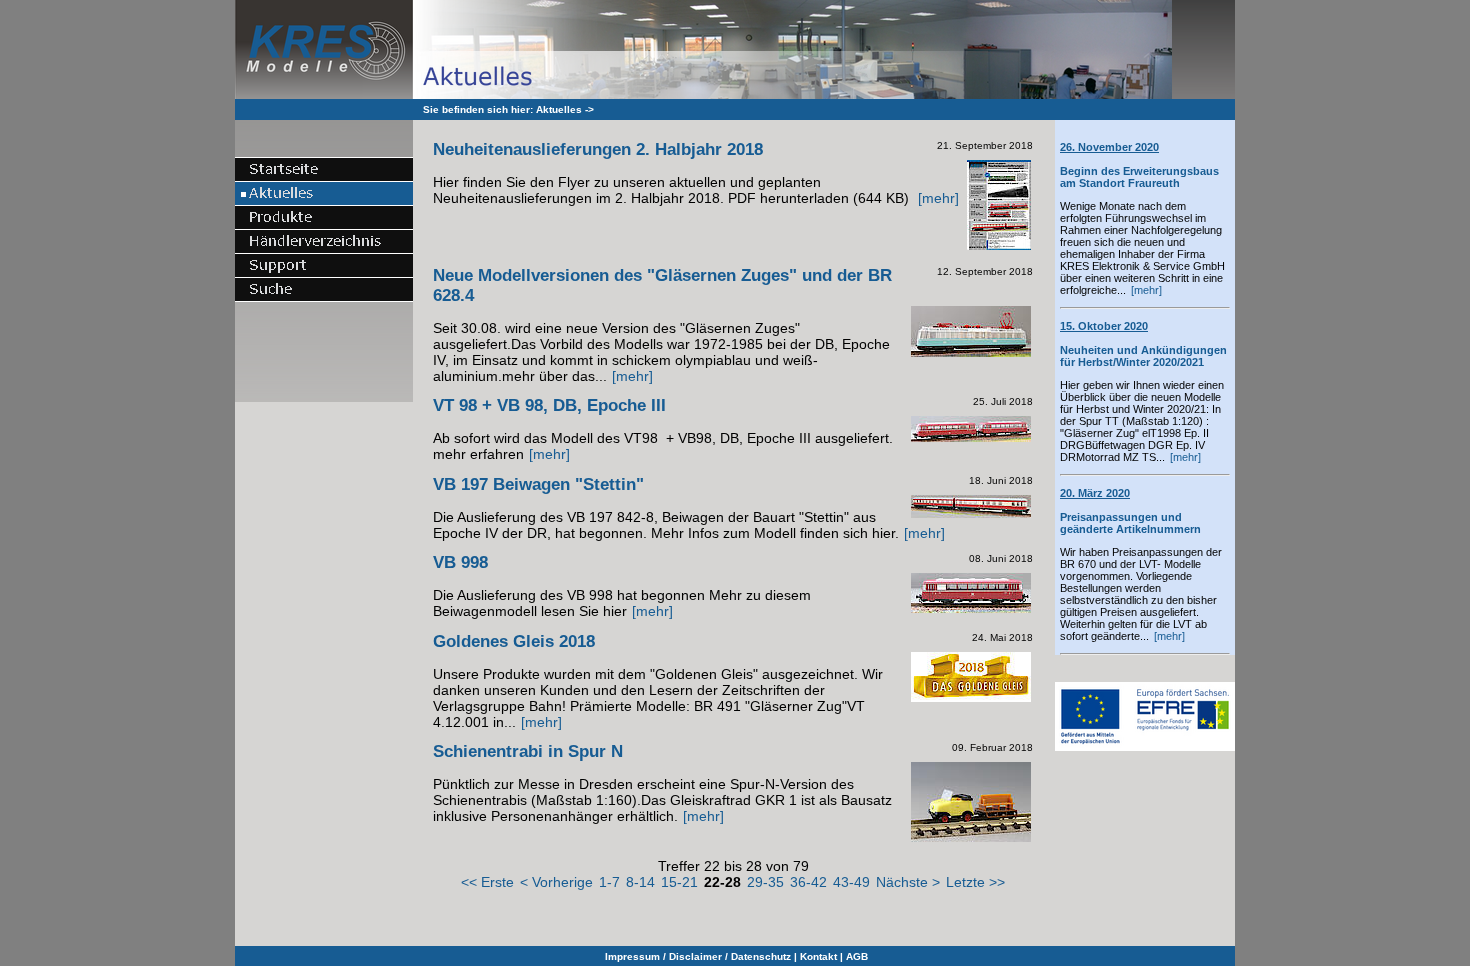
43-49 (851, 882)
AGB (857, 956)
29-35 (765, 882)
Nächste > (908, 882)
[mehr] (1146, 290)
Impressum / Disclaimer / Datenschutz (698, 956)
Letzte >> (975, 882)
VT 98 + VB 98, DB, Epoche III (549, 405)
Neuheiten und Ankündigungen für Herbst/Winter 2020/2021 (1143, 344)
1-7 (609, 882)
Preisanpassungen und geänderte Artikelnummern (1130, 511)
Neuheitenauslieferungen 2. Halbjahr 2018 (598, 149)
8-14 (640, 882)
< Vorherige (556, 882)
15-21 (679, 882)
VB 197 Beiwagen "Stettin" (538, 484)
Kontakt (818, 956)
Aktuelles (559, 109)
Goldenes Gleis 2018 (514, 641)
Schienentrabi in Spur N (528, 751)
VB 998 (460, 562)
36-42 (808, 882)
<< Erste (487, 882)
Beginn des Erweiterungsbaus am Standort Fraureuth (1139, 165)
